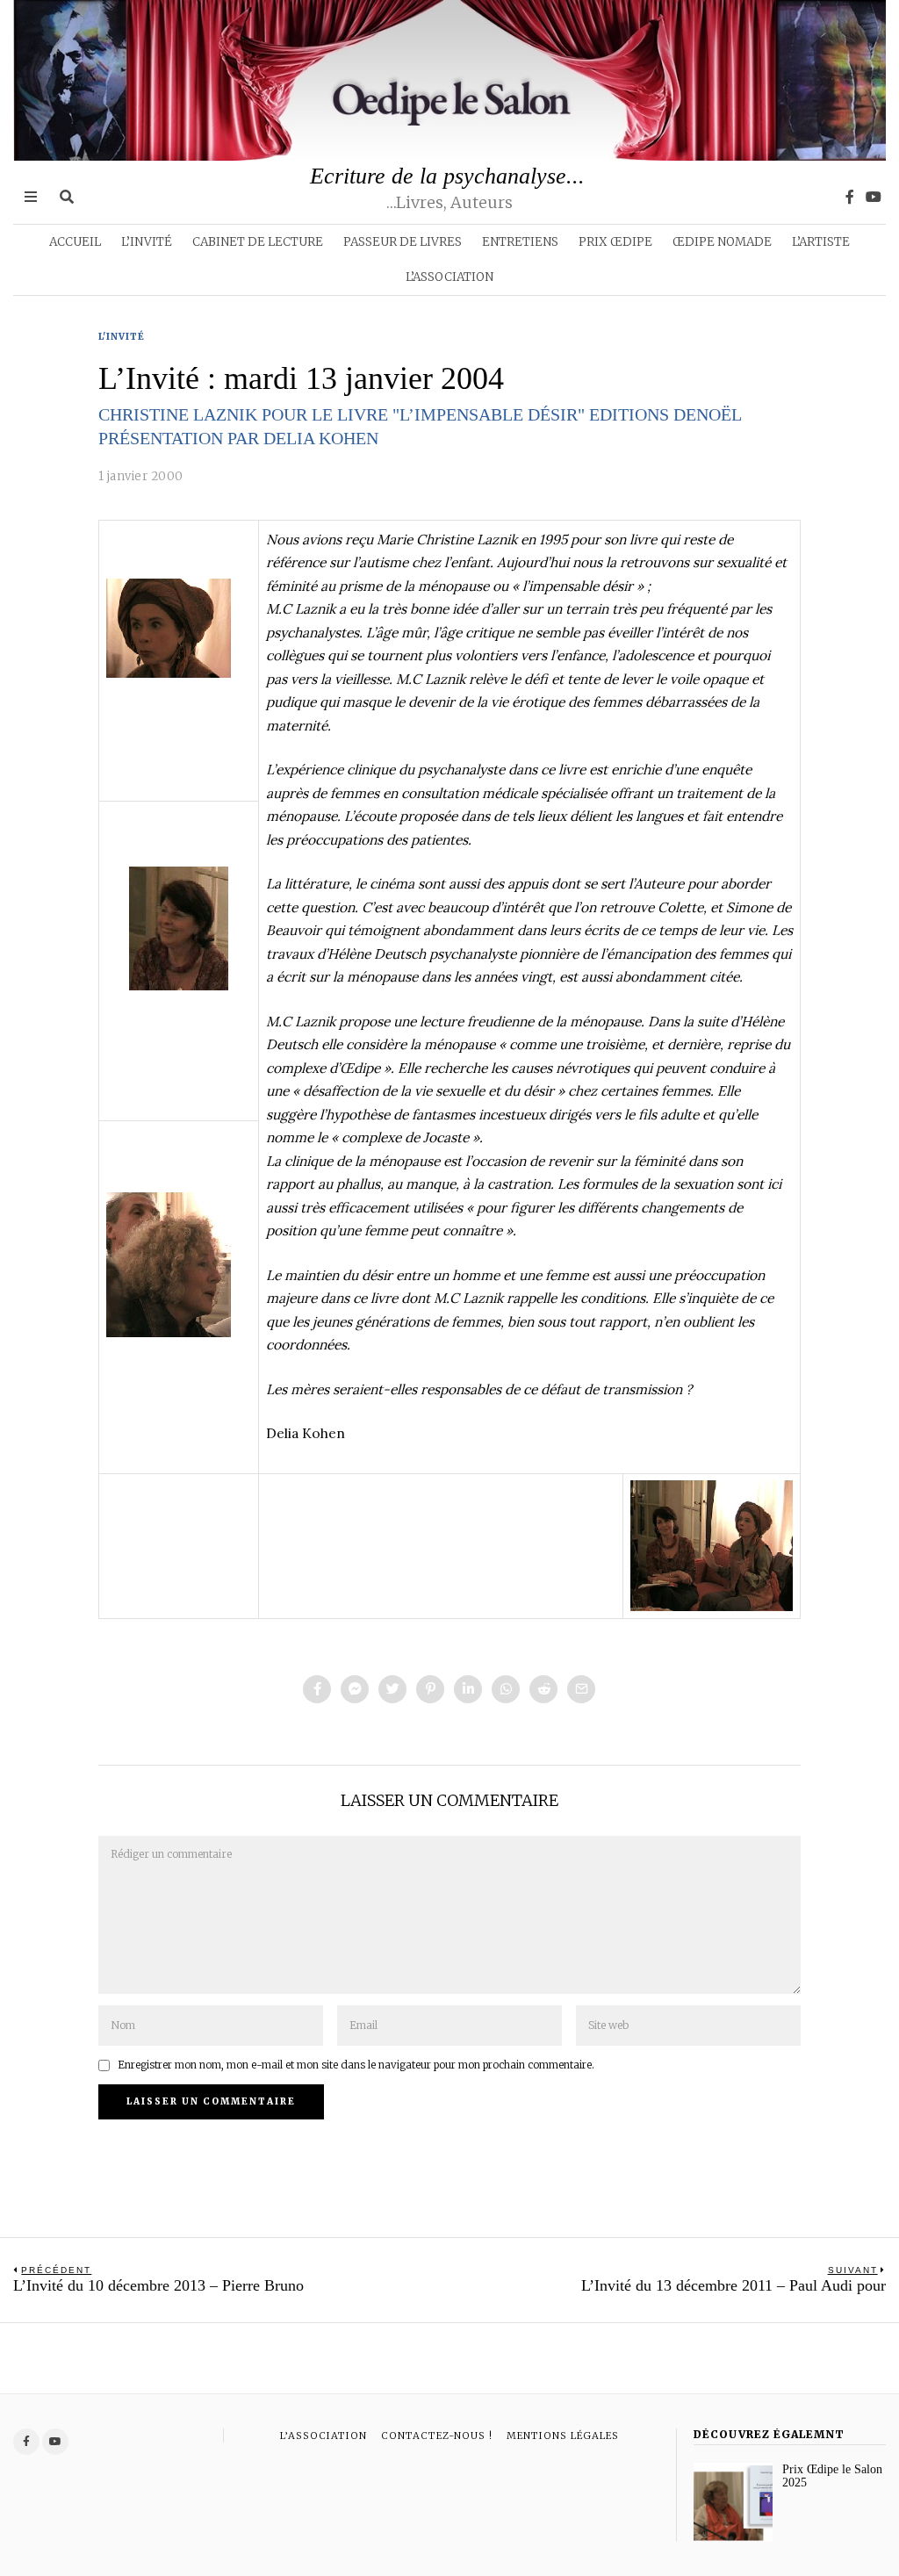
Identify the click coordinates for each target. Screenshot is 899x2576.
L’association (449, 277)
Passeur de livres (403, 242)
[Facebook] (850, 197)
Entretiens (520, 242)
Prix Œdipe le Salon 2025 (832, 2476)
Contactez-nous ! (437, 2436)
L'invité (122, 337)
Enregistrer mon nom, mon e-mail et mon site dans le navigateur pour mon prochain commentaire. (356, 2065)
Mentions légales (563, 2436)
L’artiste (821, 242)
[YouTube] (874, 197)
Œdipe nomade (722, 242)
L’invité (147, 242)
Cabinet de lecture (258, 242)
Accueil (75, 242)
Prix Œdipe (615, 242)
